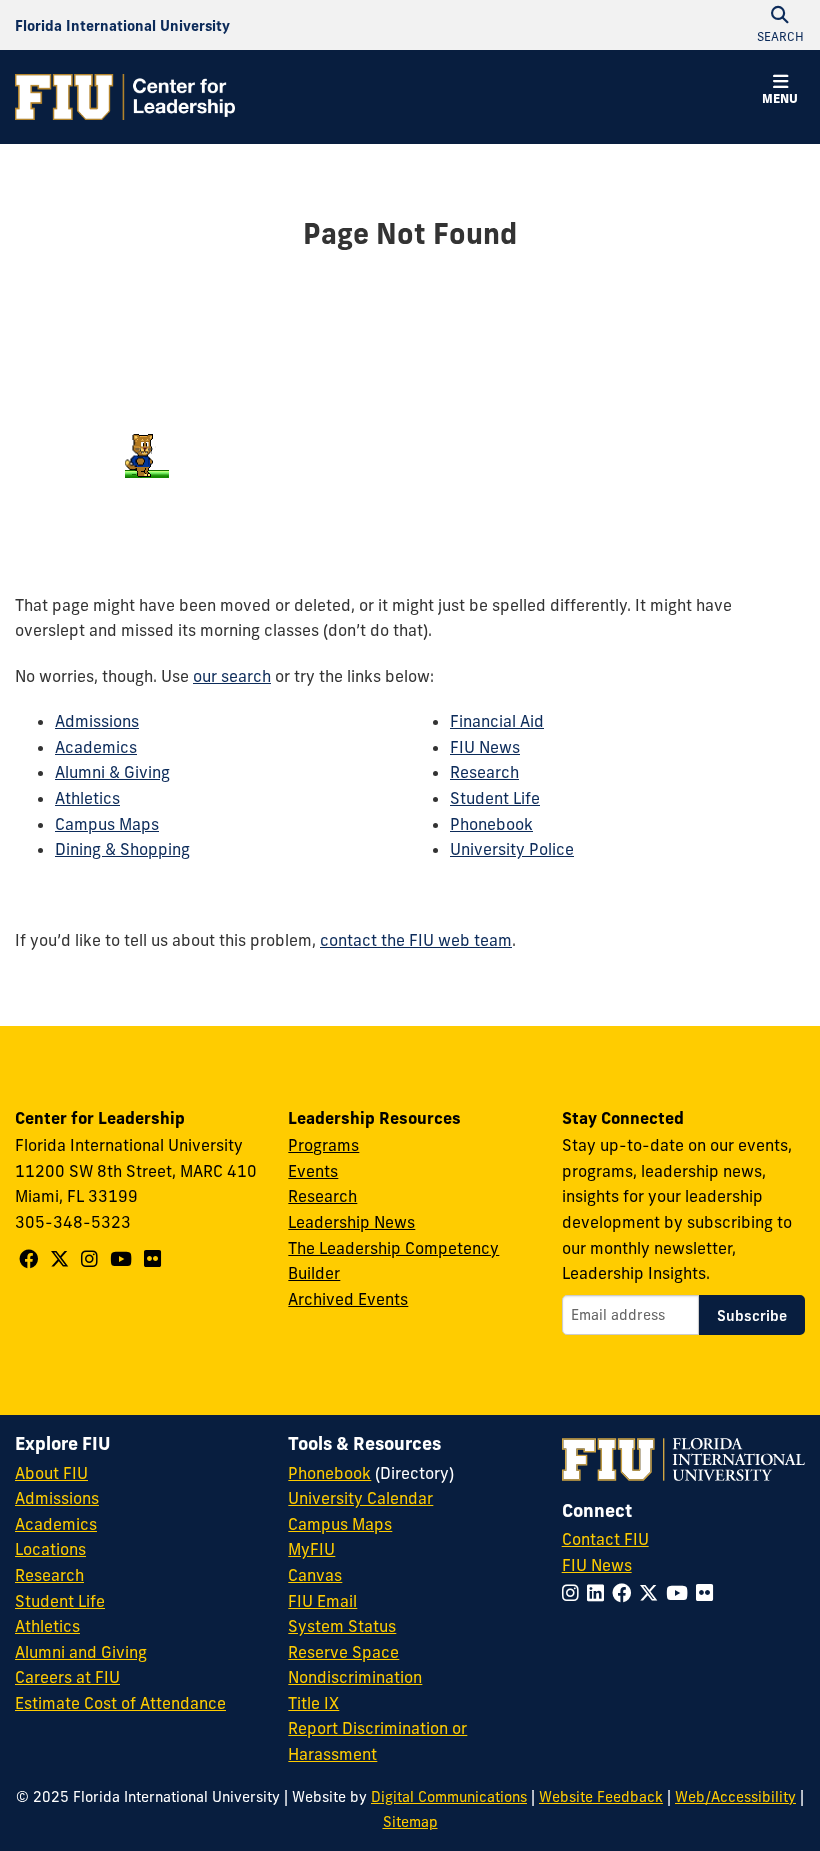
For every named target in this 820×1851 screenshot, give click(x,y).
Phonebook (491, 824)
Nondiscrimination (355, 1677)
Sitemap (410, 1822)
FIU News (485, 747)
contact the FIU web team (416, 940)
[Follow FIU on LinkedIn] (599, 1593)
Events (313, 1171)
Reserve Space (343, 1652)
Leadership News (351, 1222)
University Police (512, 849)
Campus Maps (107, 824)
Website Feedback (601, 1797)
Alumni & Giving (112, 772)
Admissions (97, 721)
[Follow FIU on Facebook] (625, 1593)
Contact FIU (605, 1539)
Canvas (315, 1575)
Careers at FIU (67, 1677)
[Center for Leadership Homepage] (125, 97)
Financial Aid (497, 721)
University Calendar (360, 1498)
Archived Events (348, 1299)
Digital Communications (449, 1797)
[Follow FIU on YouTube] (681, 1593)
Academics (96, 747)
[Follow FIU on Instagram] (574, 1593)
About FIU (51, 1473)
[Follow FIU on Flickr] (708, 1593)
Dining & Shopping (122, 849)
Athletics (87, 798)
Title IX (313, 1703)
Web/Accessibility (735, 1797)
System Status (342, 1626)
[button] (780, 92)
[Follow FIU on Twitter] (652, 1593)
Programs (323, 1145)
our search (232, 676)
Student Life (495, 798)
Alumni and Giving (81, 1652)
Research (484, 772)
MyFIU (311, 1549)
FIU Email (322, 1601)
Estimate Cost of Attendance (120, 1703)
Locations (50, 1549)
